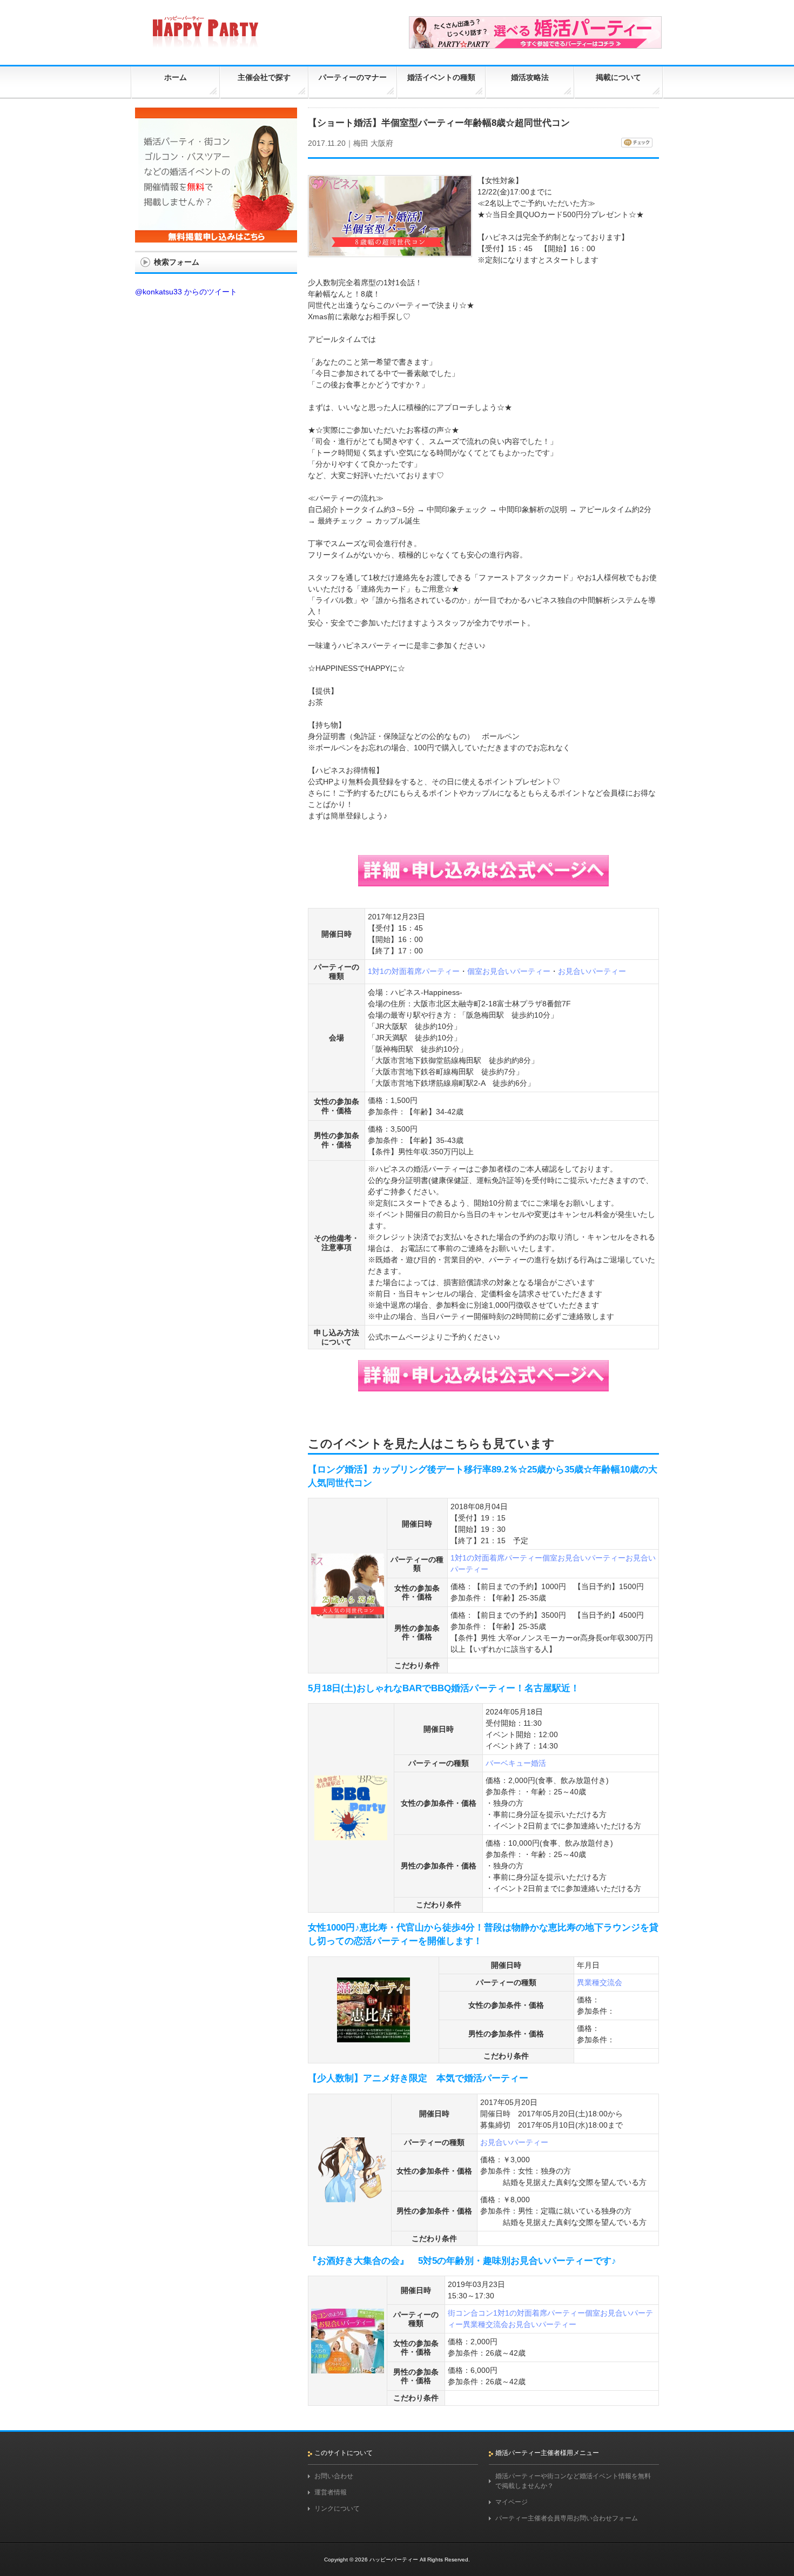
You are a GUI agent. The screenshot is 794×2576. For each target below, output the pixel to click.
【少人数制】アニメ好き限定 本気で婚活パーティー (418, 2078)
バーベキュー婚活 (516, 1763)
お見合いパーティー (592, 971)
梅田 (361, 143)
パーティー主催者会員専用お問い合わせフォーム (567, 2518)
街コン (459, 2313)
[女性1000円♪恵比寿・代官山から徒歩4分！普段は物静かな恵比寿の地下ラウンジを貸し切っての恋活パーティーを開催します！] (374, 2037)
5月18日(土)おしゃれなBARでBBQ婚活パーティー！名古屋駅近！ (444, 1688)
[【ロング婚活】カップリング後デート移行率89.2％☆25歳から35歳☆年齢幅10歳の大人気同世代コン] (348, 1613)
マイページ (512, 2502)
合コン (482, 2313)
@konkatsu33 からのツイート (186, 292)
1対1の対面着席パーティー (414, 971)
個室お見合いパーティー (509, 971)
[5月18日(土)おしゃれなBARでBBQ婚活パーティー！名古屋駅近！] (351, 1835)
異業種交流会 (600, 1982)
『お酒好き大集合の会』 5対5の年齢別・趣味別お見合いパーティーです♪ (462, 2261)
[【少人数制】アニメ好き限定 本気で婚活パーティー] (350, 2197)
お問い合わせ (334, 2476)
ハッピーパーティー (394, 2560)
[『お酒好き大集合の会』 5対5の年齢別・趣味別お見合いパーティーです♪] (348, 2369)
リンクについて (337, 2508)
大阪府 (382, 143)
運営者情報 (331, 2492)
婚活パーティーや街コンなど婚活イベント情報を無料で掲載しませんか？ (573, 2481)
